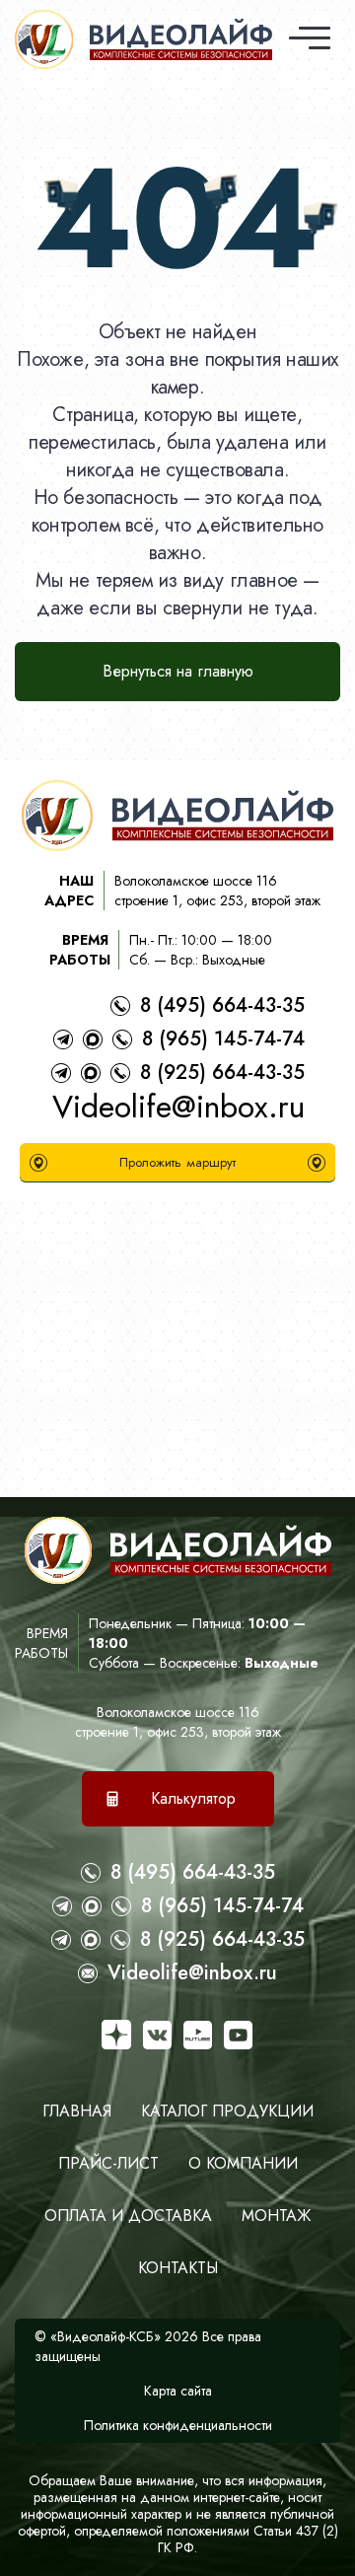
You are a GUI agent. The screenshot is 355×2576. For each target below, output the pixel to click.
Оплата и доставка (128, 2216)
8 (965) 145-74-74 (223, 1039)
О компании (243, 2163)
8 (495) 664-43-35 (222, 1005)
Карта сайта (178, 2391)
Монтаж (276, 2216)
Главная (77, 2111)
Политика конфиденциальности (178, 2425)
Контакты (178, 2268)
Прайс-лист (108, 2163)
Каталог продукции (227, 2111)
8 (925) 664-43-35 (222, 1073)
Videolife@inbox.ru (178, 1107)
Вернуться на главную (178, 671)
